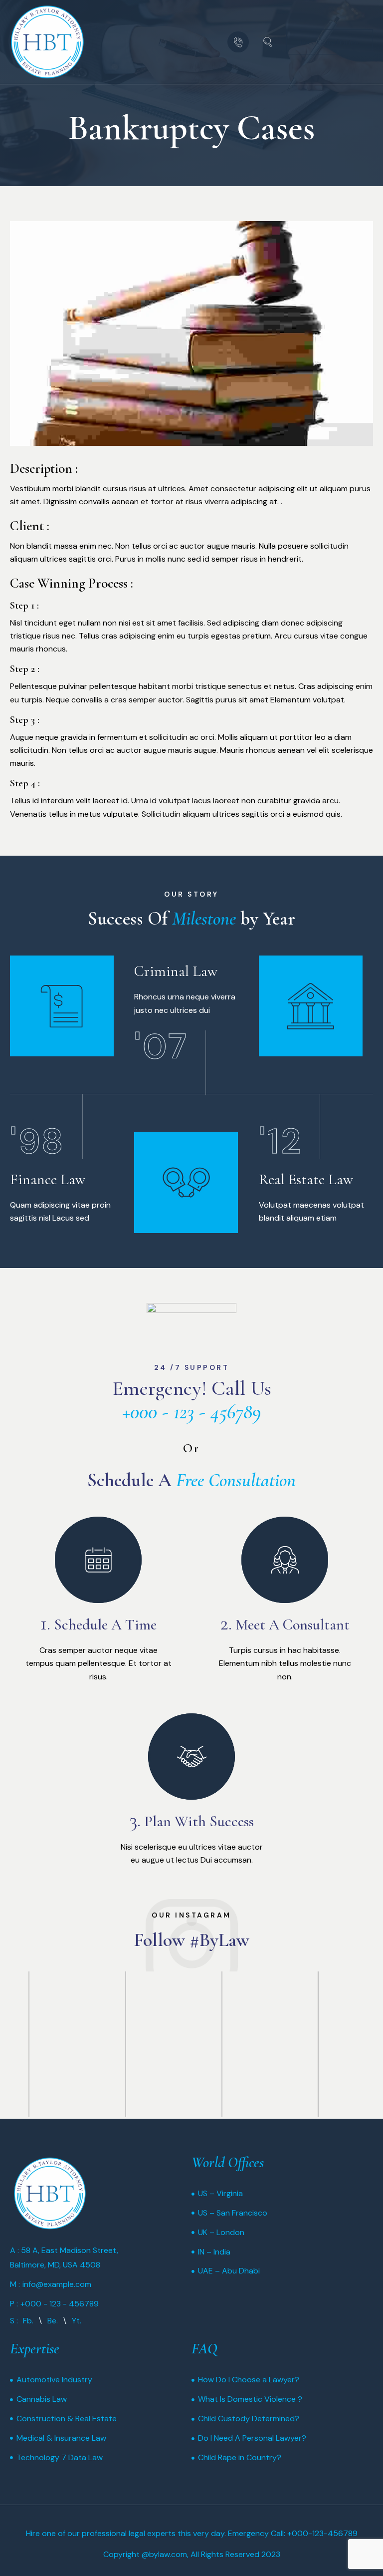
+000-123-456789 (322, 2533)
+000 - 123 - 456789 (191, 1412)
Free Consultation (236, 1480)
